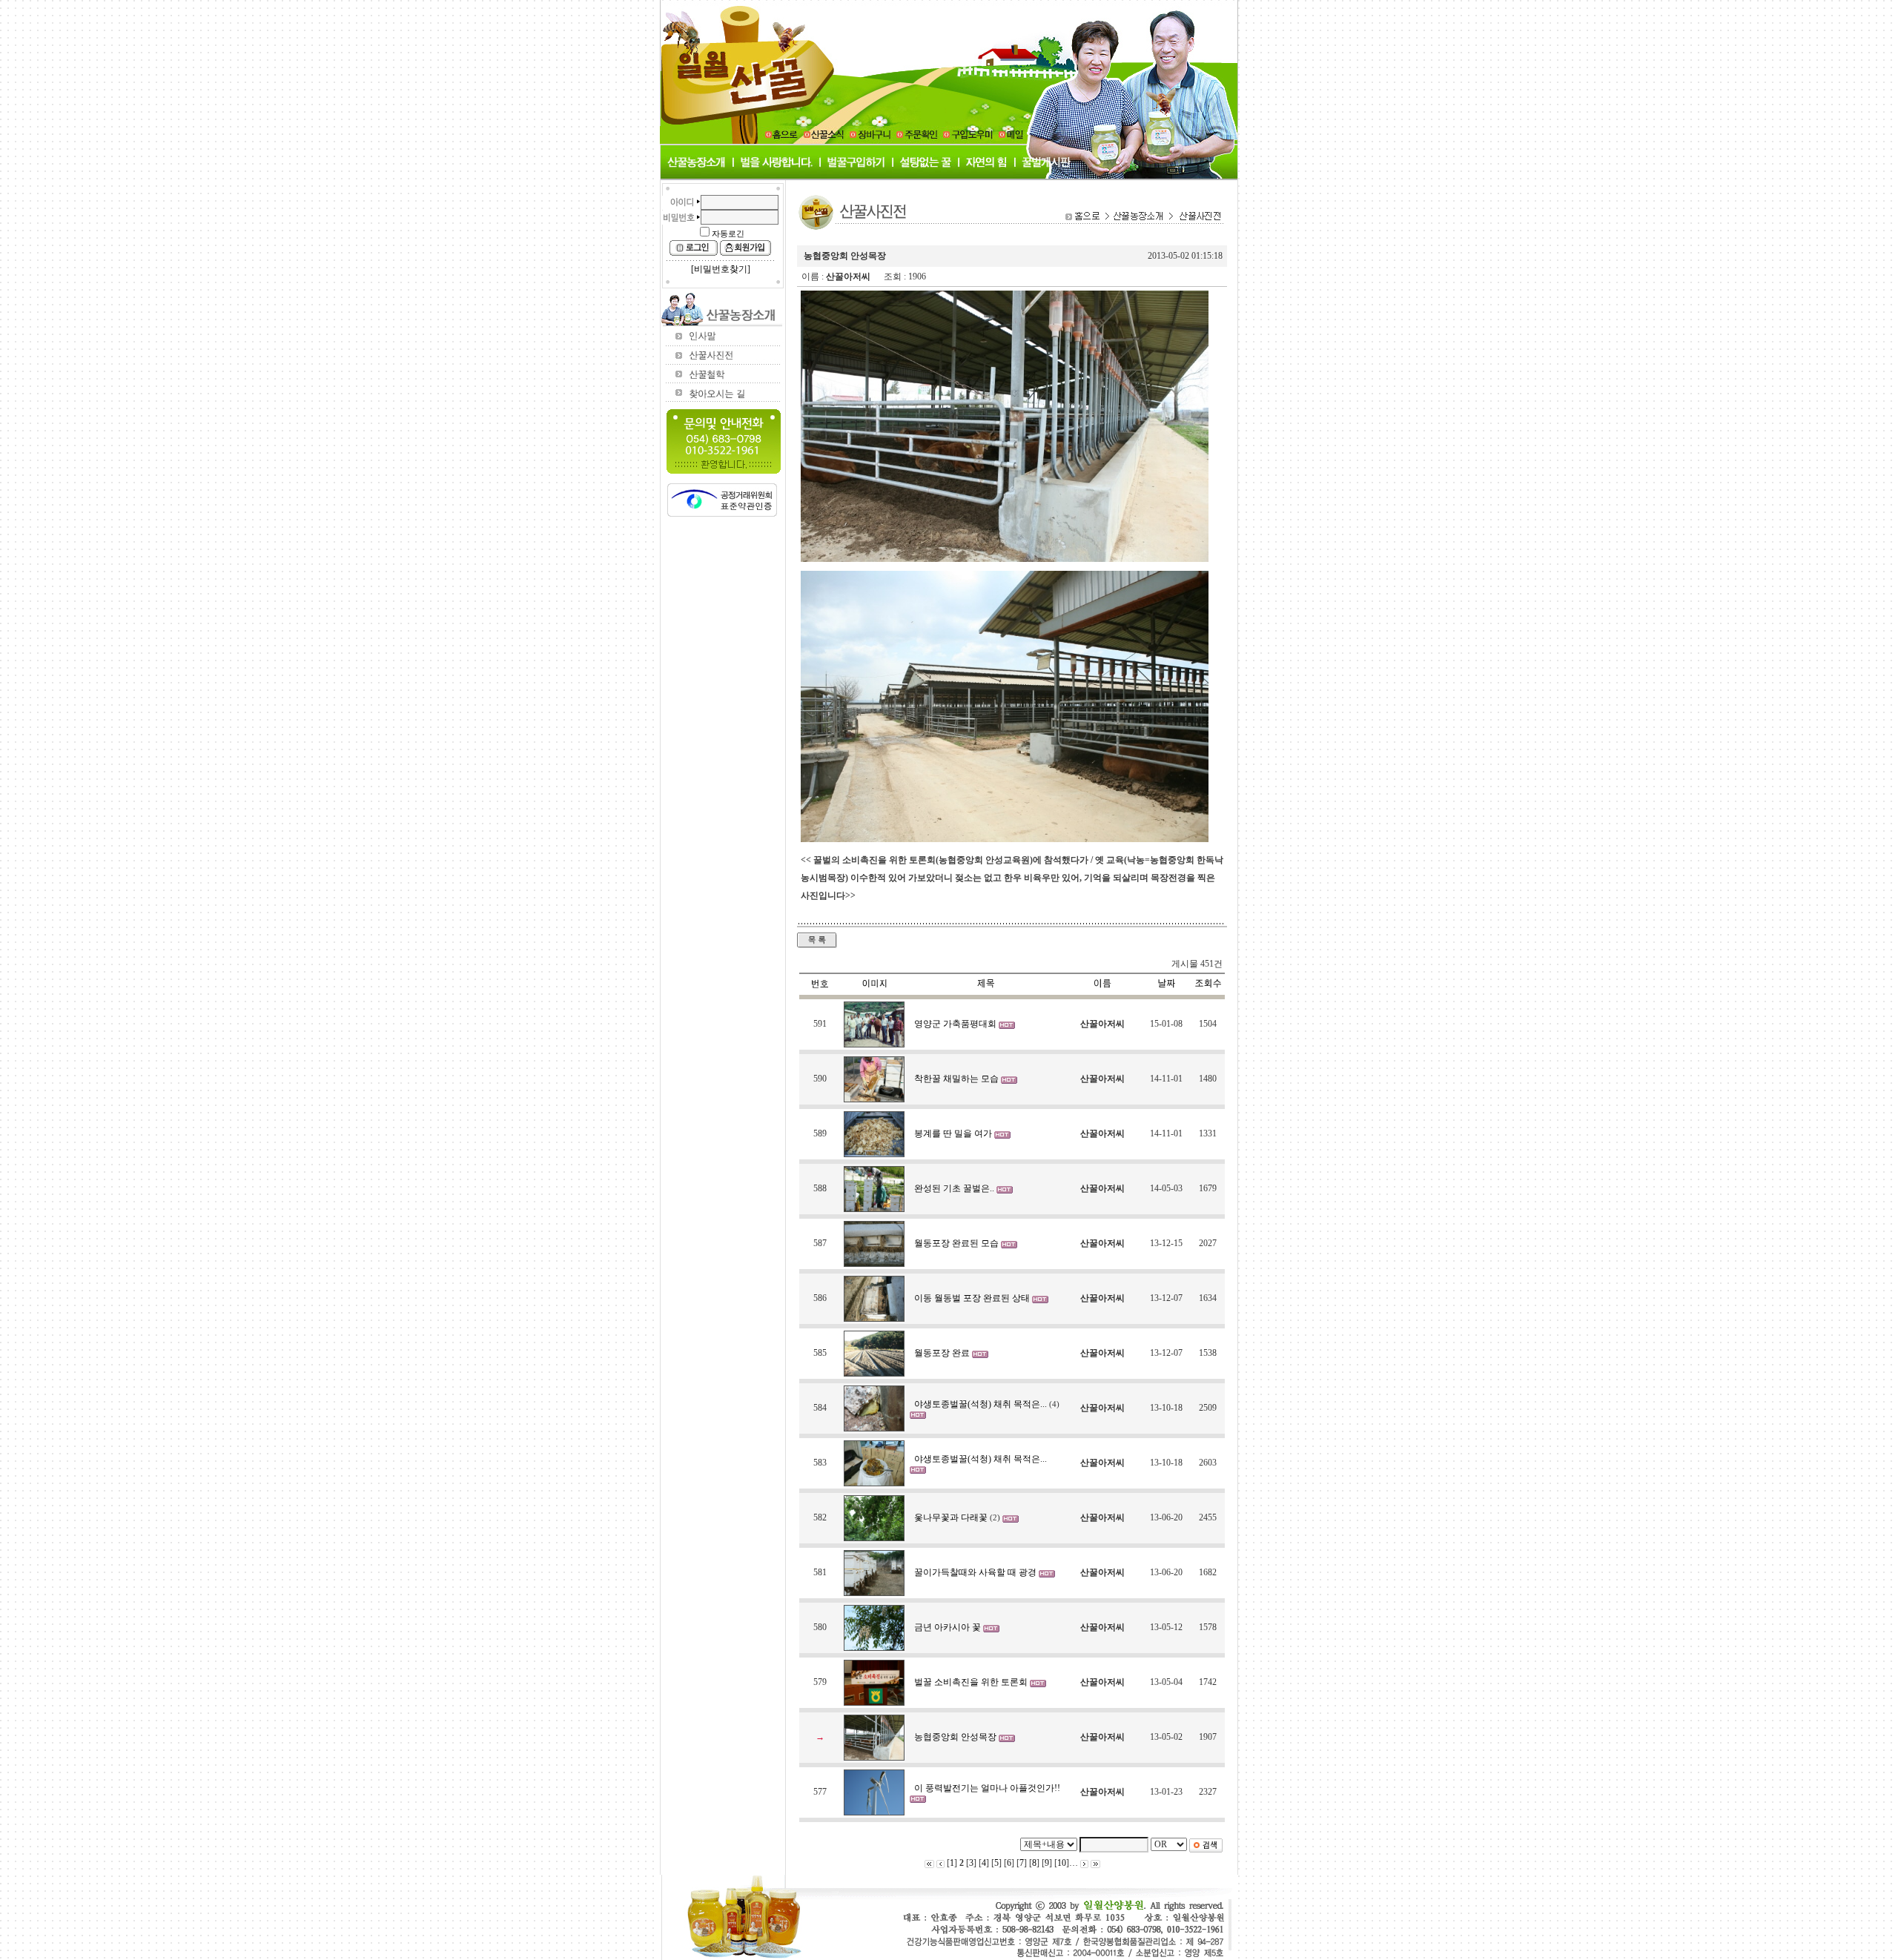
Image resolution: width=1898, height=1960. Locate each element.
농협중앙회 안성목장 (956, 1737)
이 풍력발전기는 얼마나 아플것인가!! (987, 1788)
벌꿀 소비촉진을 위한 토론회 (972, 1682)
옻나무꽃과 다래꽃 (952, 1517)
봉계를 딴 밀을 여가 (954, 1133)
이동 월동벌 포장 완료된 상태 (973, 1298)
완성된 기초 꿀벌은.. (955, 1188)
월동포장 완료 (943, 1353)
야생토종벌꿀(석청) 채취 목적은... (982, 1404)
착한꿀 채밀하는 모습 (958, 1079)
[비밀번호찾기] (721, 269)
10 (1062, 1863)
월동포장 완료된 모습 (958, 1243)
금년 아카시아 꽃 (949, 1627)
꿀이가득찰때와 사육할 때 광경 (976, 1572)
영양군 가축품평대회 (956, 1024)
